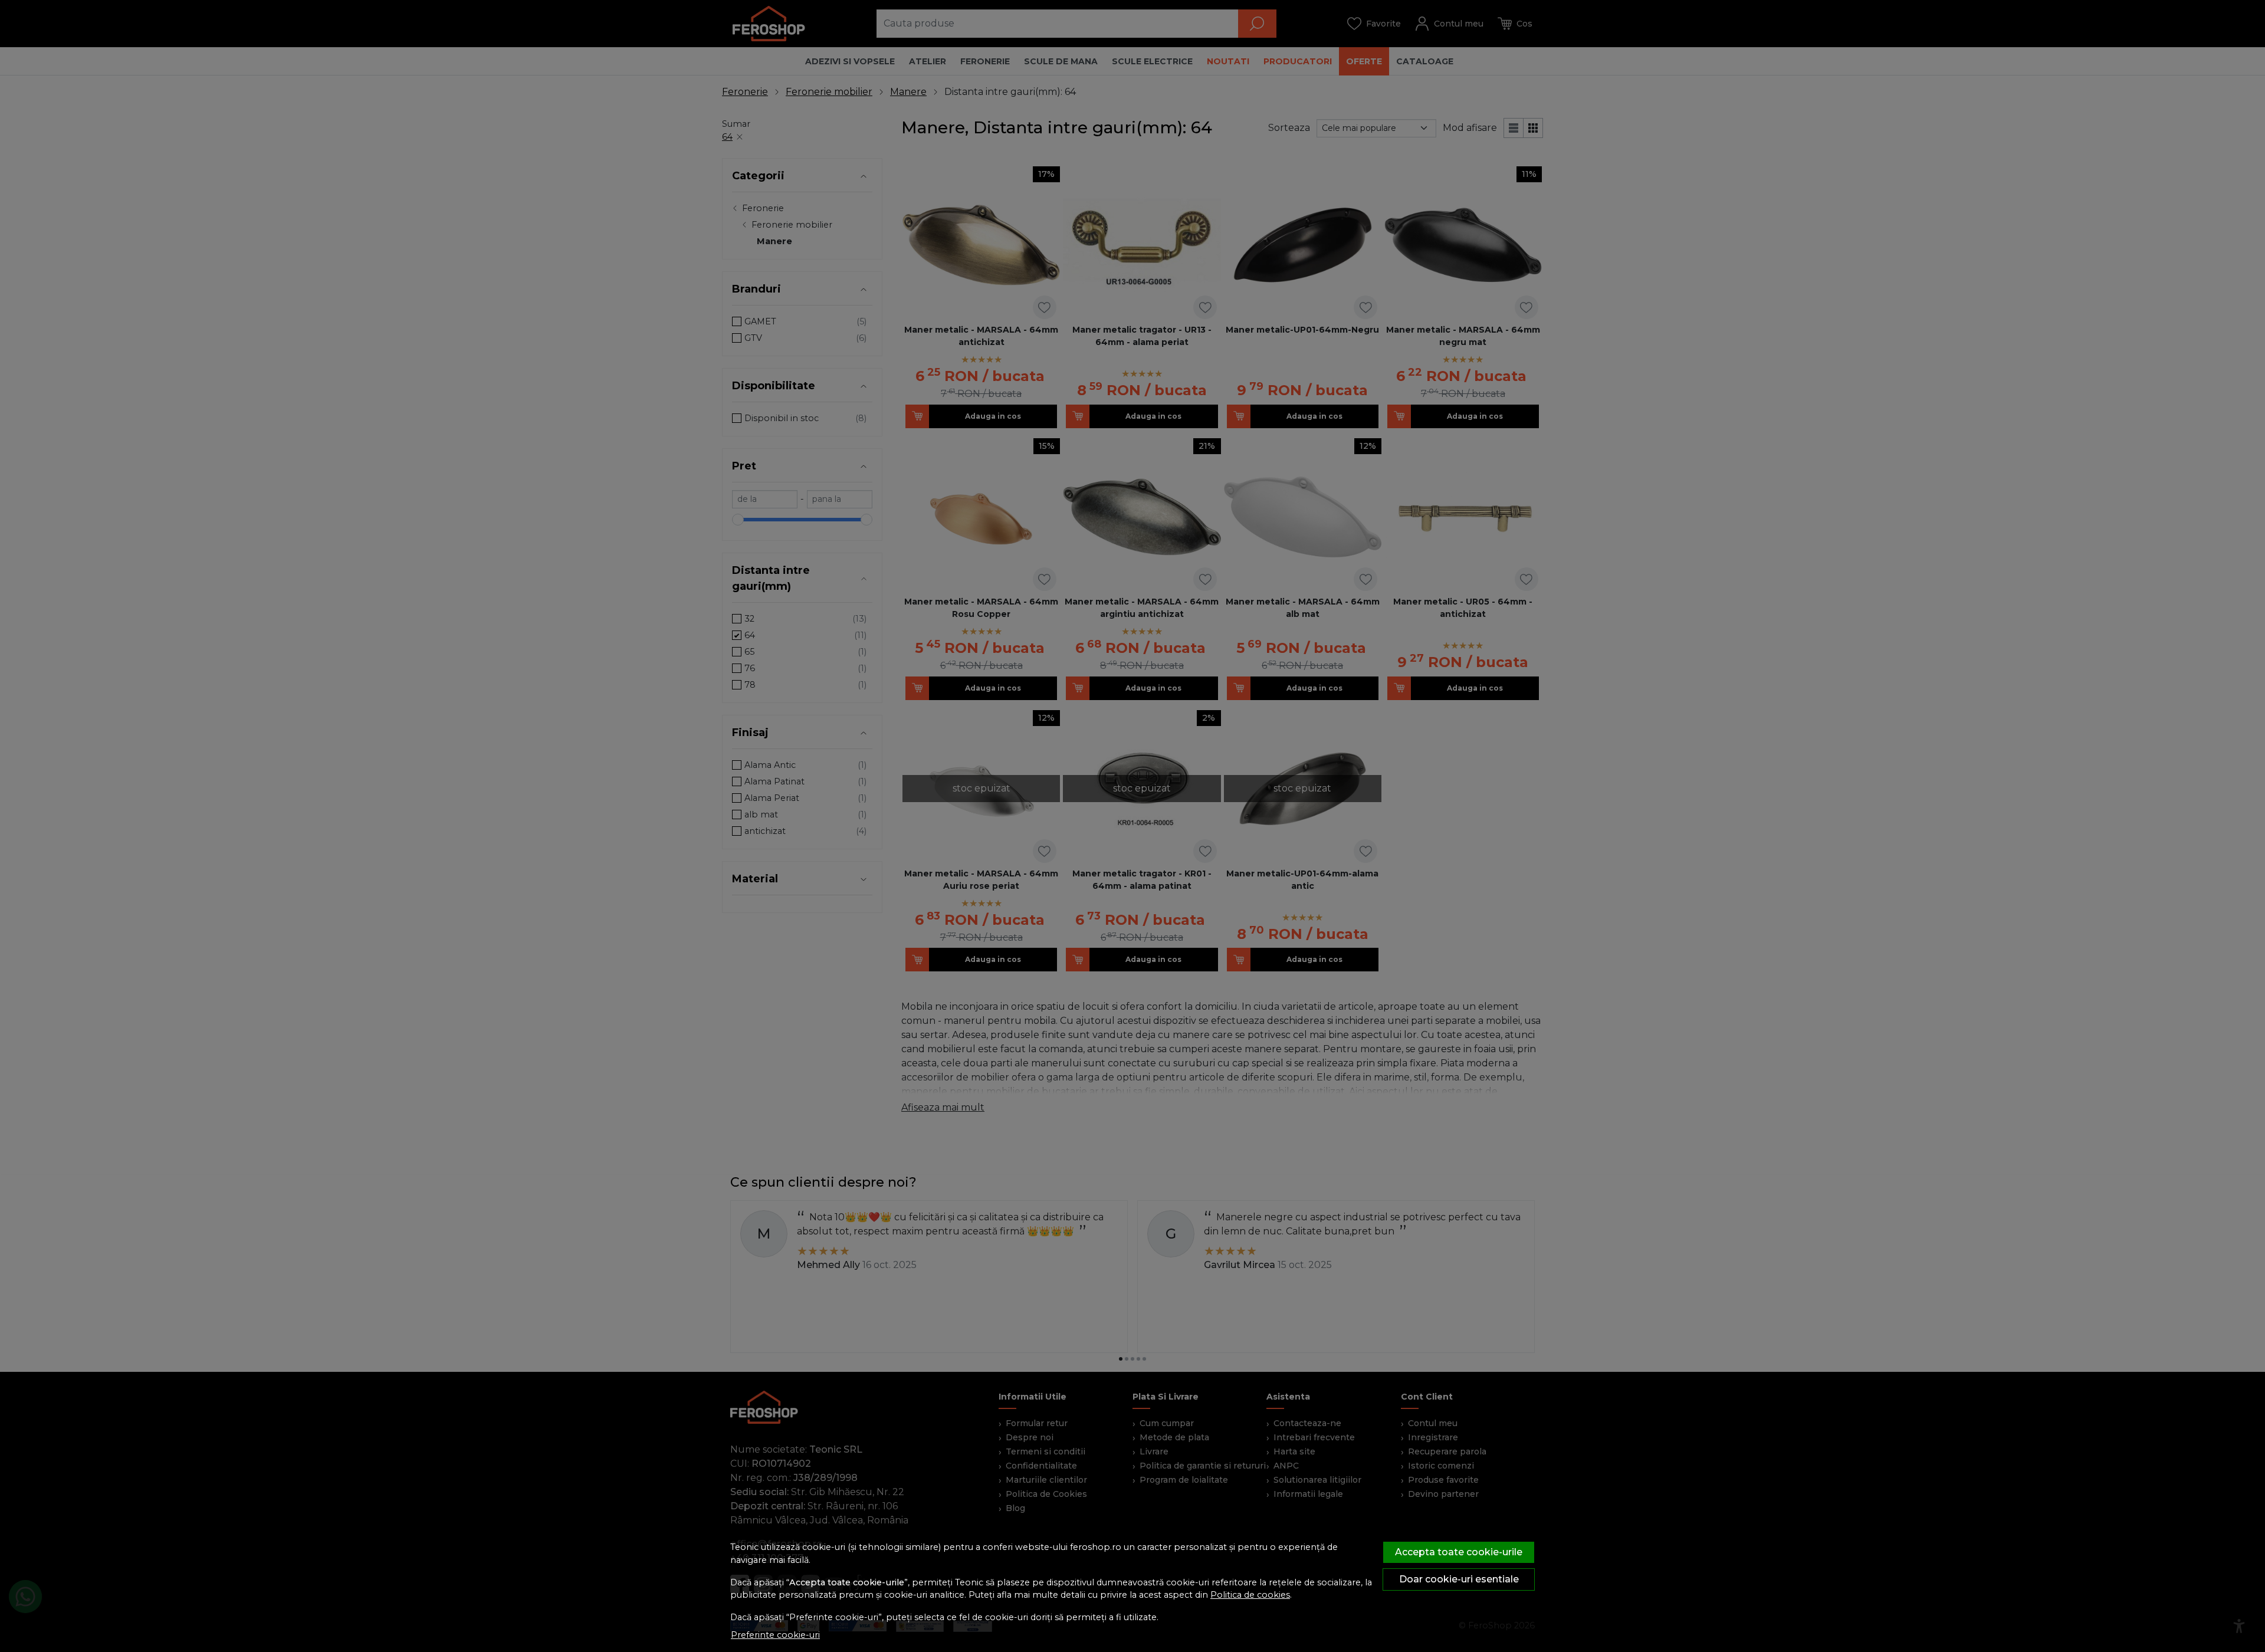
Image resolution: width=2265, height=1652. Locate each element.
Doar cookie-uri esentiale (1459, 1579)
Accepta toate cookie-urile (1459, 1552)
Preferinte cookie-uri (775, 1635)
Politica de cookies (1250, 1595)
